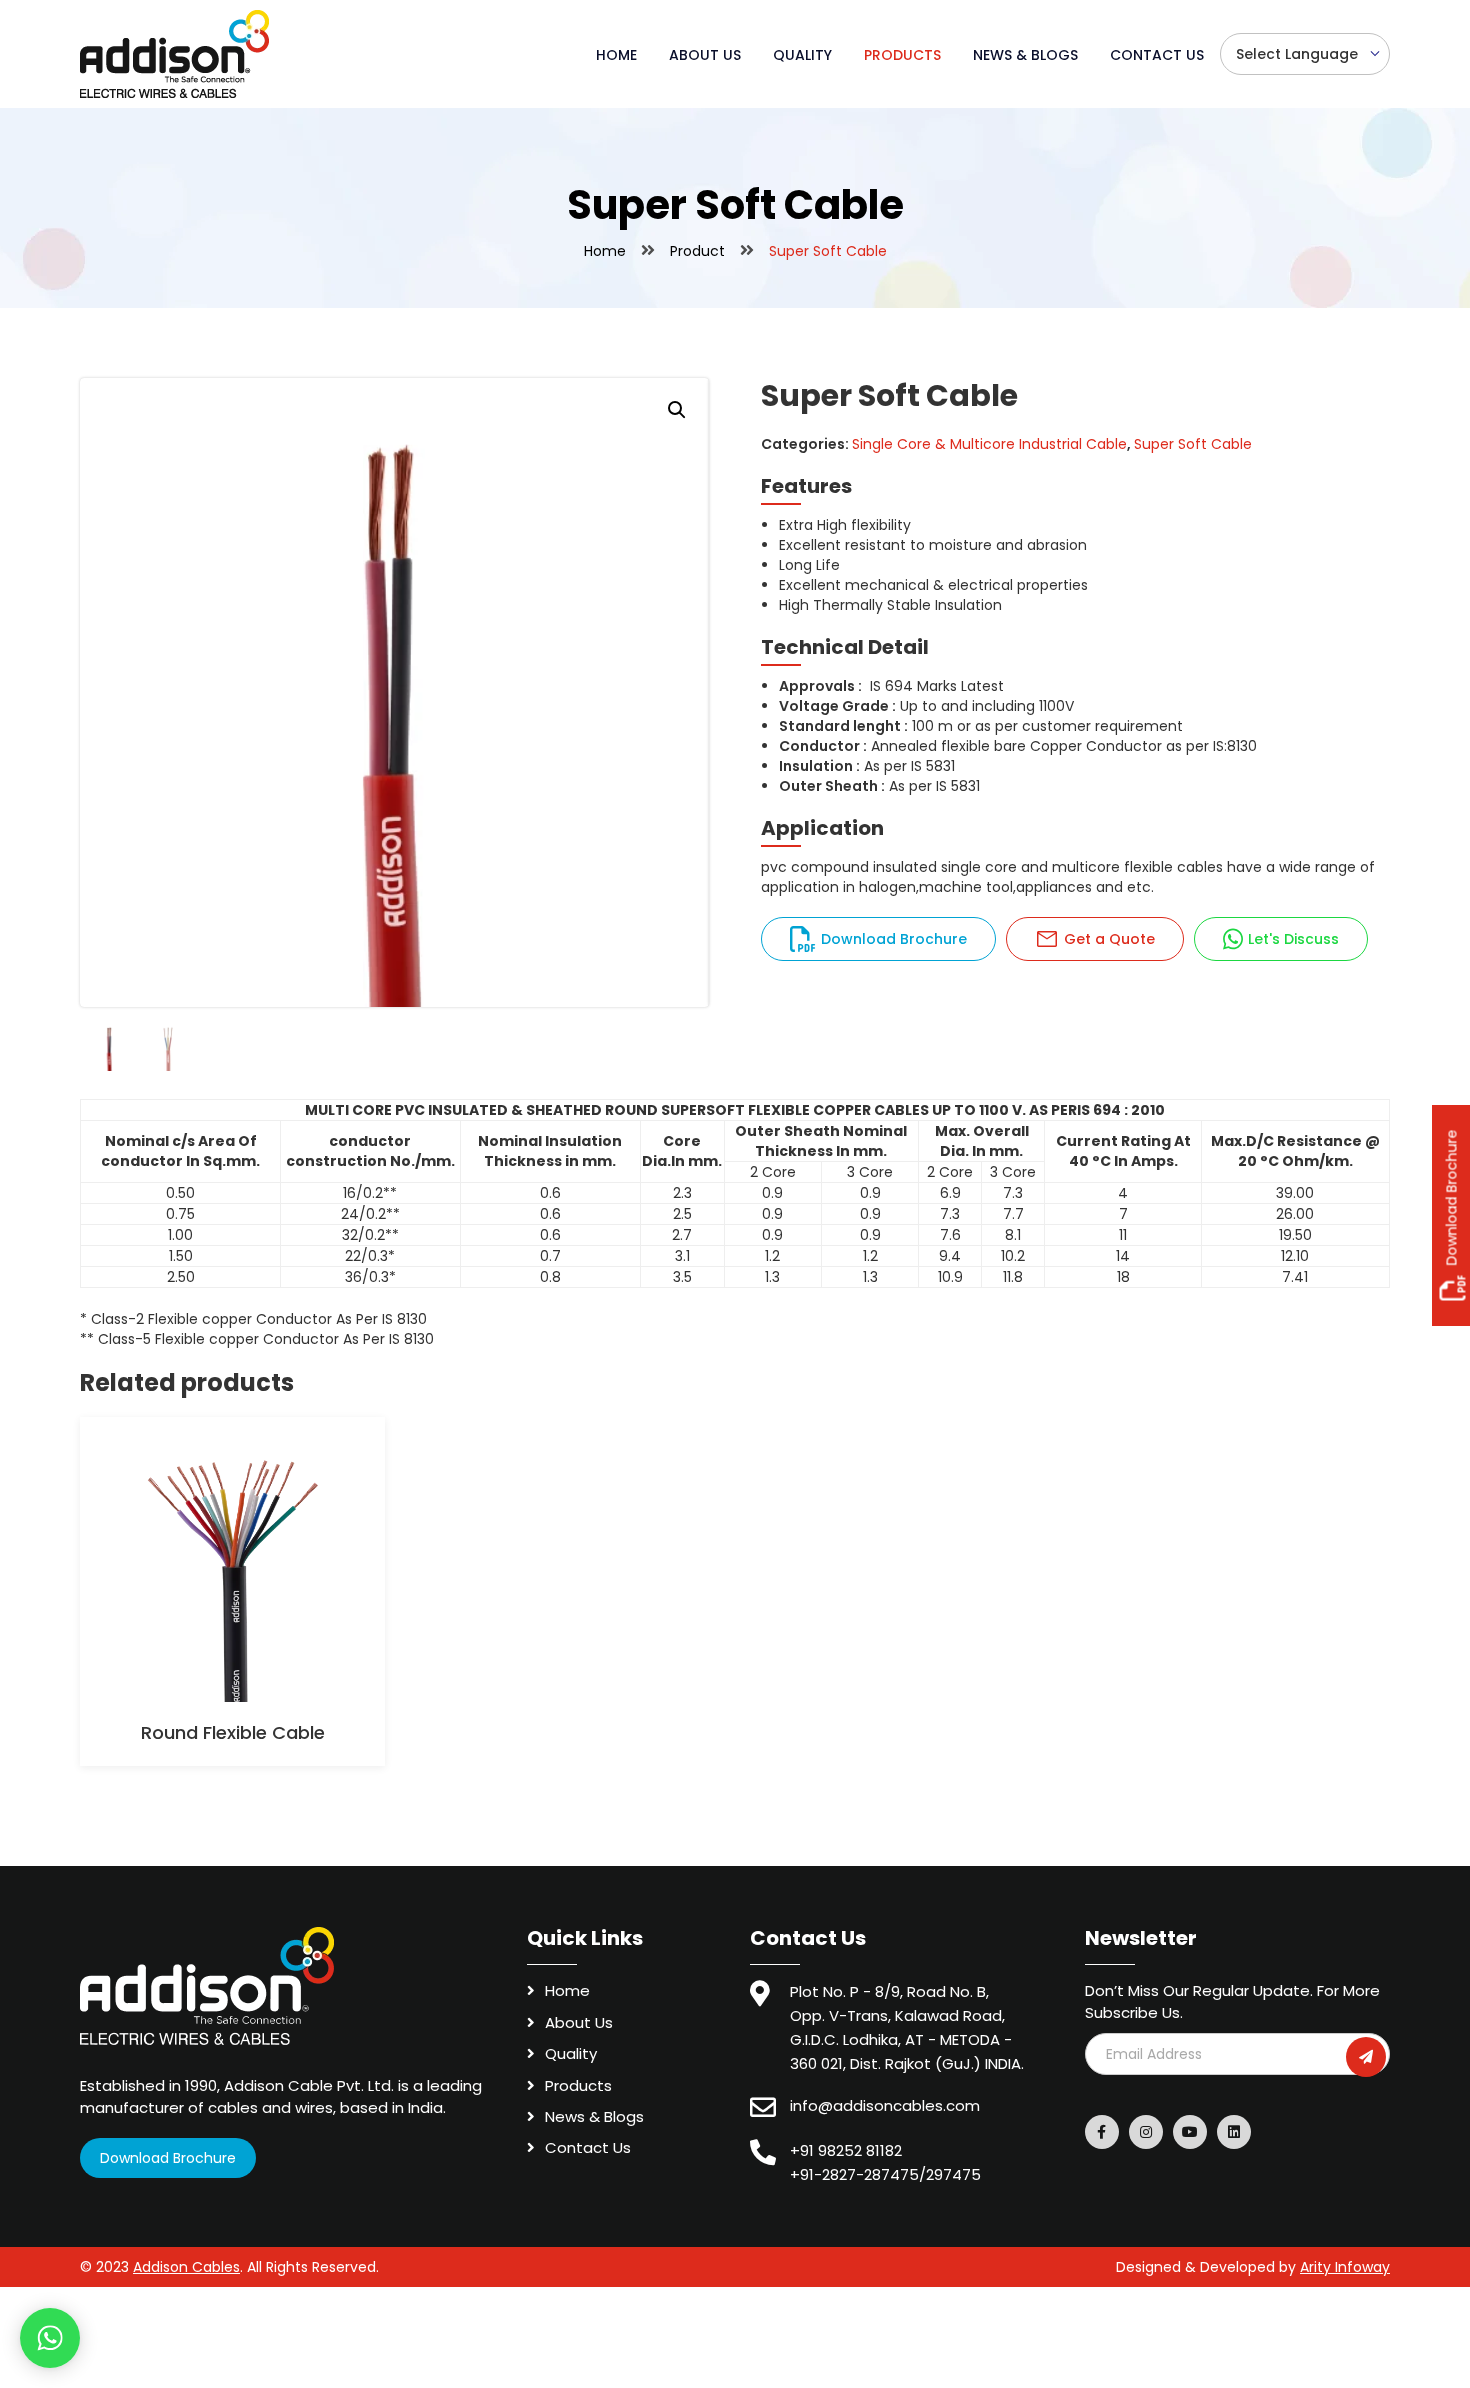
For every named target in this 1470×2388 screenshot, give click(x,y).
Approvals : (820, 686)
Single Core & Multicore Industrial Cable (989, 444)
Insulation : (819, 766)
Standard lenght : (843, 726)
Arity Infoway (1345, 2267)
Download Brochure (894, 939)
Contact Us (1157, 55)
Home (616, 55)
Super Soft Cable (1193, 444)
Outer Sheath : (832, 786)
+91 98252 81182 (846, 2150)
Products (902, 55)
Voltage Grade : (837, 706)
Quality (802, 55)
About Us (705, 55)
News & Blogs (1025, 55)
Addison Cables (186, 2267)
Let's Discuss (1293, 939)
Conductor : (823, 746)
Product (697, 251)
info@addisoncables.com (885, 2105)
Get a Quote (1109, 939)
